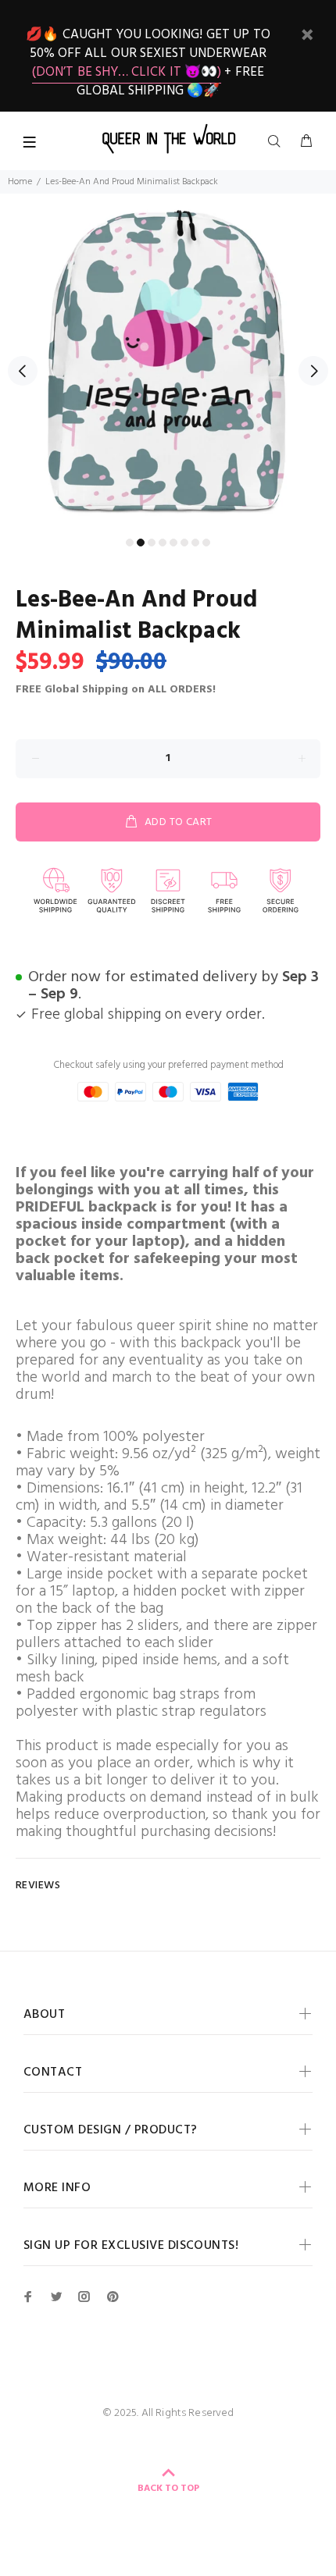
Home (20, 182)
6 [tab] (184, 543)
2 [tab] (141, 543)
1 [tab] (130, 543)
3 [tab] (152, 543)
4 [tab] (163, 543)
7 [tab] (195, 543)
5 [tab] (173, 543)
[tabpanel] (168, 361)
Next (313, 371)
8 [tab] (206, 543)
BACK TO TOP (168, 2489)
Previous (23, 371)
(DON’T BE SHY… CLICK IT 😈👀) (127, 72)
